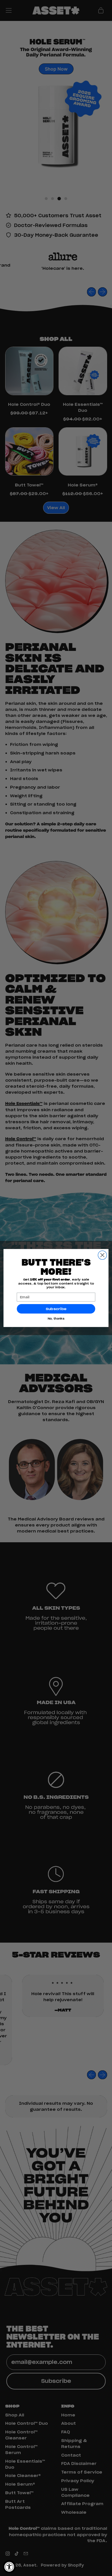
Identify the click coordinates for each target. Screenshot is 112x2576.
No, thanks (56, 1319)
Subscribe (56, 1309)
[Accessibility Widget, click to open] (9, 2567)
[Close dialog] (102, 1255)
